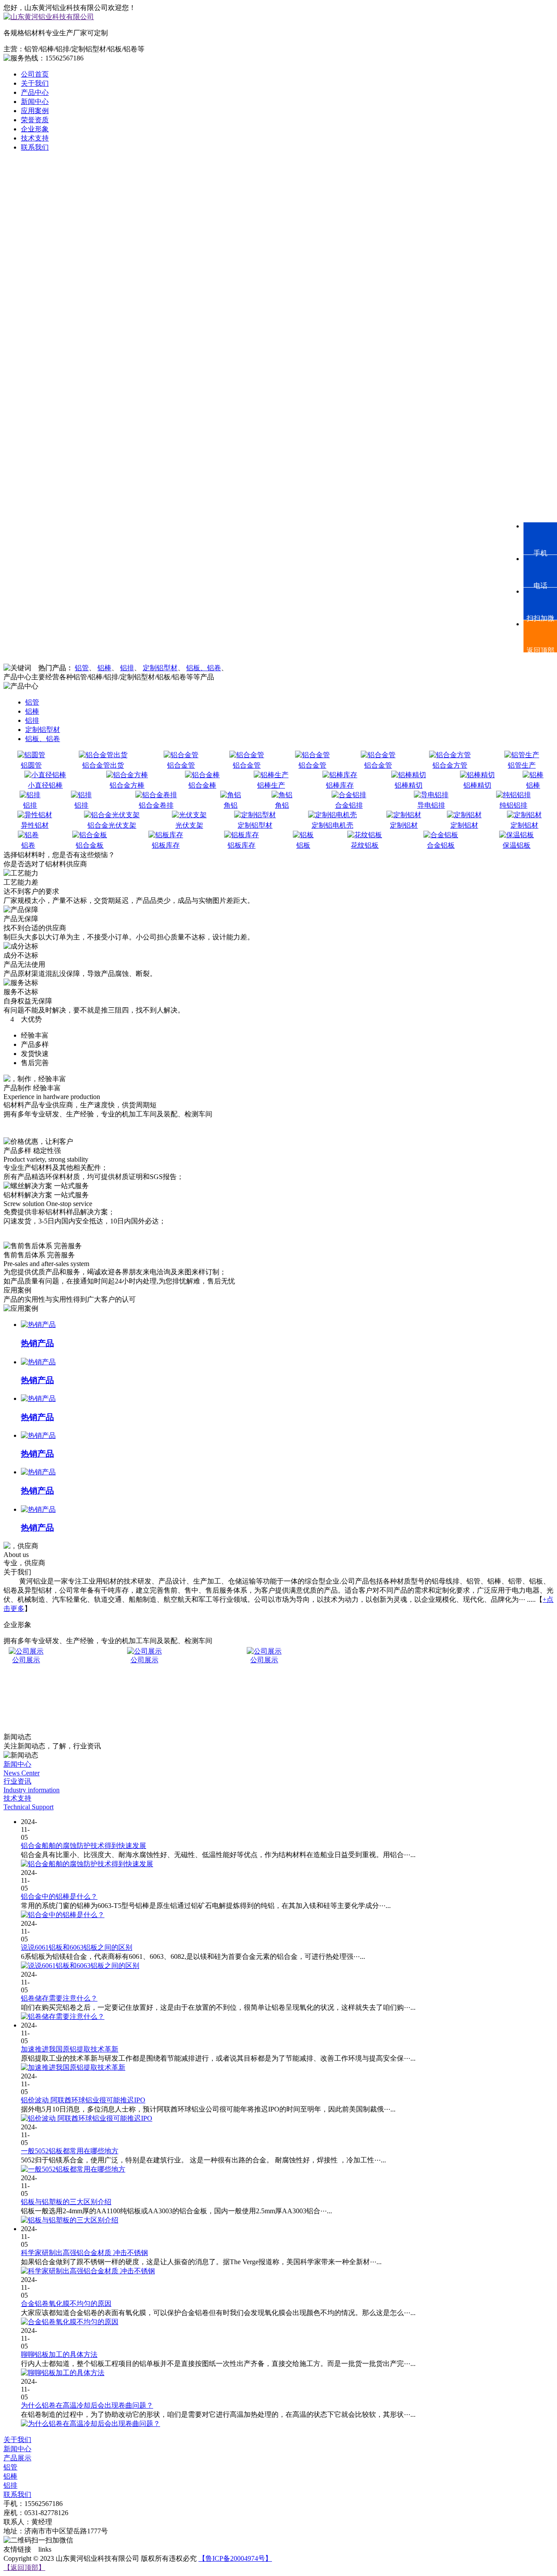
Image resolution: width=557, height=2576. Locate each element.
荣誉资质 (35, 120)
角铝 (231, 805)
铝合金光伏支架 (112, 825)
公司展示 (123, 1660)
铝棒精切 (409, 785)
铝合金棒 (202, 785)
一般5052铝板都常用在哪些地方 (70, 2151)
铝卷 (28, 845)
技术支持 (35, 138)
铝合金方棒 (127, 785)
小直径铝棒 (45, 785)
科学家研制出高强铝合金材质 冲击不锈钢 (84, 2253)
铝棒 (104, 668)
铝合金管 (181, 765)
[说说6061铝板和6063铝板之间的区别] (80, 1966)
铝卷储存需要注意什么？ (59, 1998)
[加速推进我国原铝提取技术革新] (73, 2067)
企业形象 (35, 129)
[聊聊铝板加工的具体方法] (63, 2373)
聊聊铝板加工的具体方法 (59, 2354)
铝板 (303, 845)
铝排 (127, 668)
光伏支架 (189, 825)
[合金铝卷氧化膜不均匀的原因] (70, 2322)
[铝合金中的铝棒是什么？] (63, 1915)
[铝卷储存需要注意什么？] (63, 2016)
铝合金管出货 (103, 765)
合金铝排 (349, 805)
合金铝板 (441, 845)
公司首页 (35, 74)
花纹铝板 (365, 845)
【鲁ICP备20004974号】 (235, 2558)
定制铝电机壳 (332, 825)
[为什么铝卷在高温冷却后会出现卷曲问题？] (91, 2424)
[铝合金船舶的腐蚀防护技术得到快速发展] (87, 1864)
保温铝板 (517, 845)
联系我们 (35, 147)
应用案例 (35, 111)
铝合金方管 (450, 765)
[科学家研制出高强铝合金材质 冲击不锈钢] (88, 2271)
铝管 (82, 668)
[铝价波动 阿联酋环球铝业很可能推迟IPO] (87, 2118)
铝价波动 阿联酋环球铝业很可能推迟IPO (83, 2100)
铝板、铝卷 (204, 668)
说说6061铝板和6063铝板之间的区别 (77, 1947)
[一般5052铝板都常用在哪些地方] (73, 2169)
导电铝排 (431, 805)
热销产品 (37, 1343)
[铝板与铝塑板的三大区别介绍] (70, 2220)
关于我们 (35, 83)
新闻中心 (35, 102)
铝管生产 (522, 765)
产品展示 (17, 2458)
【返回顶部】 (24, 2568)
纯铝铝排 (513, 805)
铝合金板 (90, 845)
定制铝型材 (160, 668)
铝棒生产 (271, 785)
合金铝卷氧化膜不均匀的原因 (66, 2304)
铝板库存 (166, 845)
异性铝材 (35, 825)
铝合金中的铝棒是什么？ (59, 1896)
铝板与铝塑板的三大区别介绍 (66, 2202)
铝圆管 (31, 765)
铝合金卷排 (156, 805)
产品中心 (35, 92)
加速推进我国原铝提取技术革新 (70, 2049)
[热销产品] (38, 1325)
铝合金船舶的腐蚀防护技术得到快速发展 (84, 1846)
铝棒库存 (340, 785)
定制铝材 (404, 825)
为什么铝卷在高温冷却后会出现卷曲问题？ (87, 2405)
